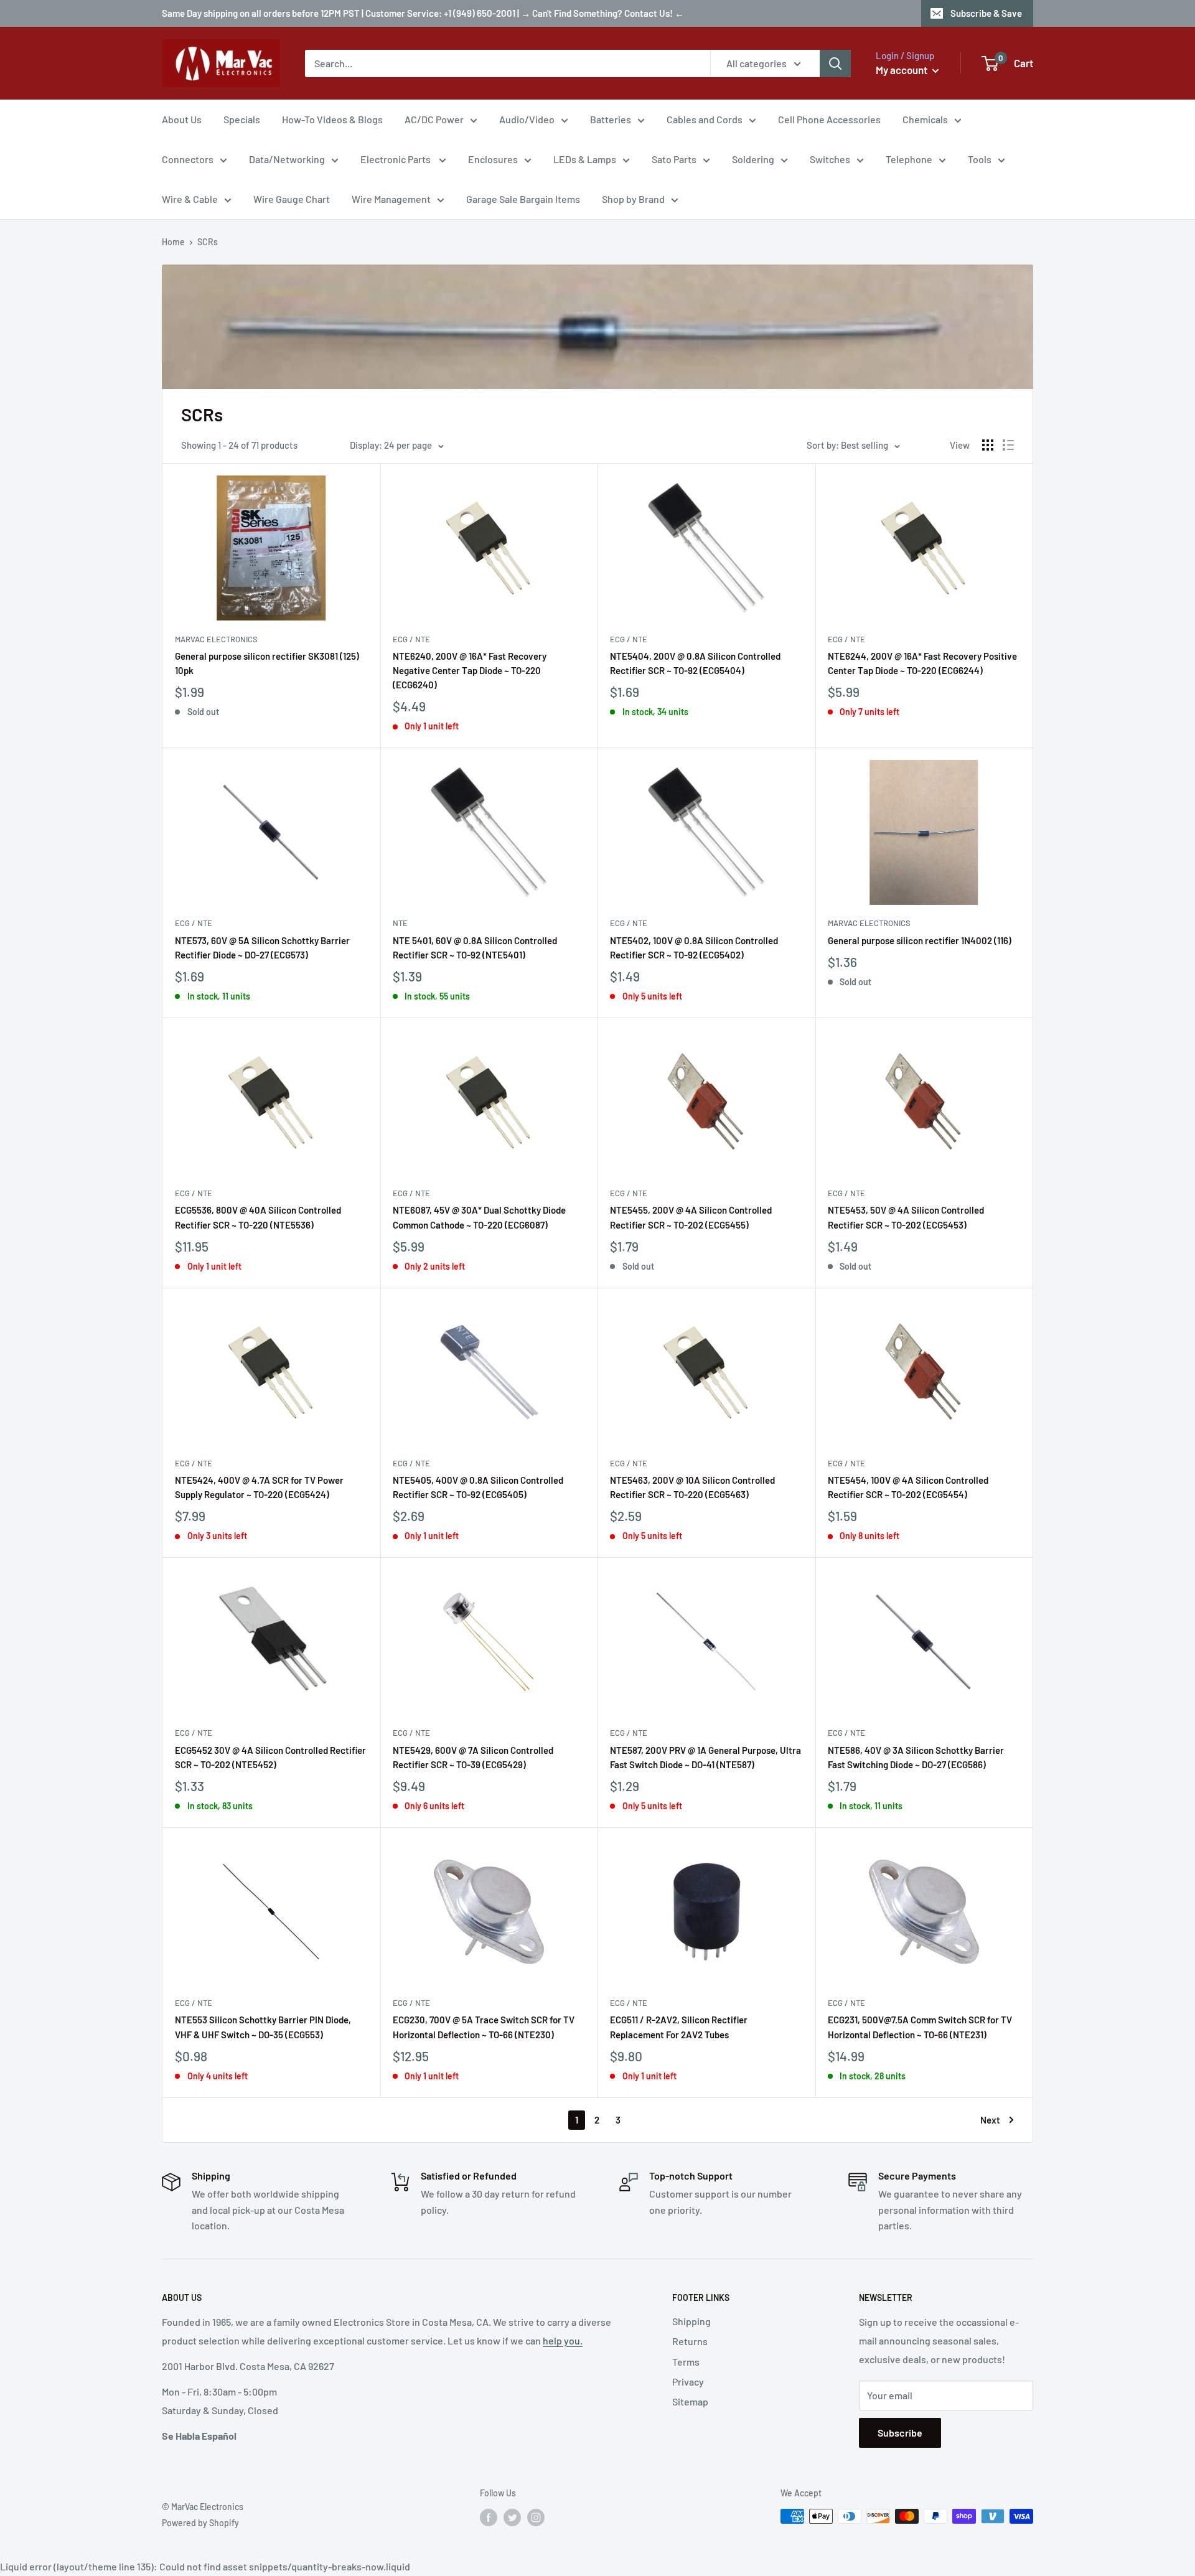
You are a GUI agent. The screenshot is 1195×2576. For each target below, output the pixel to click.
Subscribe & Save (986, 13)
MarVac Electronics (216, 639)
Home (173, 242)
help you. (563, 2340)
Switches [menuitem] (830, 159)
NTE (400, 923)
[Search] (835, 63)
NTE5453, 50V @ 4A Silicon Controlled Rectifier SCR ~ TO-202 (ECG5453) (906, 1217)
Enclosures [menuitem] (493, 159)
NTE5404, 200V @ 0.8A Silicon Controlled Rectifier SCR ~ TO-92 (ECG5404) (695, 663)
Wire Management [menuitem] (391, 199)
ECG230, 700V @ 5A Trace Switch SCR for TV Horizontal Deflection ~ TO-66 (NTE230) (484, 2027)
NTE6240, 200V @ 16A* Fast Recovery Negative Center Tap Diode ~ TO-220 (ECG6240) (470, 671)
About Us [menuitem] (182, 119)
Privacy (688, 2382)
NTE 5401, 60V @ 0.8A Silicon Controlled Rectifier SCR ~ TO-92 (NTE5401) (475, 948)
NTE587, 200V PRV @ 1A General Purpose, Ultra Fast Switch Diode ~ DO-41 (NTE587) (705, 1757)
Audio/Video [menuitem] (527, 119)
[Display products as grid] (988, 445)
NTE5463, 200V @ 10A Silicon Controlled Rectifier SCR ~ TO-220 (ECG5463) (692, 1487)
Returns (690, 2341)
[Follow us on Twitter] (512, 2517)
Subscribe (900, 2433)
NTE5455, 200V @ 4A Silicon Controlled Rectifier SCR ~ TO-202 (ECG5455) (691, 1217)
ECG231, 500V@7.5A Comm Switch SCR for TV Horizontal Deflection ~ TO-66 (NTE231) (920, 2027)
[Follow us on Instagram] (536, 2517)
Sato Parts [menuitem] (674, 159)
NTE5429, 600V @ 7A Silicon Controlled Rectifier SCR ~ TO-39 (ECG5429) (473, 1757)
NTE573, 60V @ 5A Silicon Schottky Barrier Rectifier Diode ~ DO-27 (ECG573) (262, 948)
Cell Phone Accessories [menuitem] (829, 119)
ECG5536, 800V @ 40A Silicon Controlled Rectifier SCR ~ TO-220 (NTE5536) (258, 1217)
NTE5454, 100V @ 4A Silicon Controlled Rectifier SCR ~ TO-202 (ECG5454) (908, 1487)
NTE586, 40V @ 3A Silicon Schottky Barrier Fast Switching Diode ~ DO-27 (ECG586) (916, 1757)
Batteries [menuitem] (611, 119)
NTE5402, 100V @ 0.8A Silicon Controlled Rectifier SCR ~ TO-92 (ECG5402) (694, 948)
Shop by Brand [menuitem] (633, 199)
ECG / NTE (411, 639)
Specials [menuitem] (242, 119)
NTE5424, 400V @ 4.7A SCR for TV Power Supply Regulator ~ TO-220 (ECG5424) (259, 1487)
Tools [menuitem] (980, 159)
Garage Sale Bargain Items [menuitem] (523, 199)
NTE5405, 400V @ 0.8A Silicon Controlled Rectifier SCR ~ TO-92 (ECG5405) (478, 1487)
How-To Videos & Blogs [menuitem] (332, 119)
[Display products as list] (1008, 445)
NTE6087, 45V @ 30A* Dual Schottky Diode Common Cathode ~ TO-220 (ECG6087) (479, 1217)
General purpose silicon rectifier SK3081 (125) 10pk (267, 663)
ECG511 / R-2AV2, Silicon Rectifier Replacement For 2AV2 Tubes (679, 2027)
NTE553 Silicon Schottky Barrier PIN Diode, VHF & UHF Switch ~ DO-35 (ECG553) (263, 2027)
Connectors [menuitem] (188, 159)
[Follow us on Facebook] (489, 2517)
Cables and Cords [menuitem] (705, 119)
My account (902, 70)
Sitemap (690, 2401)
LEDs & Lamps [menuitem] (585, 159)
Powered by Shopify (200, 2523)
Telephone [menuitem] (909, 159)
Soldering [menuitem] (753, 159)
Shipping (691, 2321)
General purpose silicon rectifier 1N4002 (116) (920, 940)
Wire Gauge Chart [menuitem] (292, 199)
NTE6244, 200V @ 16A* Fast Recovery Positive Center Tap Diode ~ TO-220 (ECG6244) (922, 663)
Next (990, 2120)
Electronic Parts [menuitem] (396, 159)
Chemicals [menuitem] (925, 119)
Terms (686, 2362)
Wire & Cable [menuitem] (190, 199)
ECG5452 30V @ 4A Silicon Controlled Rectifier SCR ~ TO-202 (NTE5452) (270, 1757)
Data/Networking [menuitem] (287, 159)
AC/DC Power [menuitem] (434, 119)
